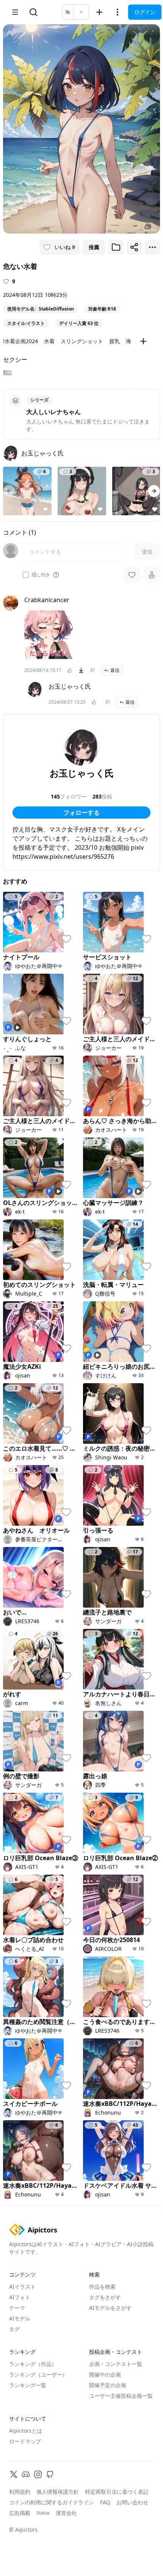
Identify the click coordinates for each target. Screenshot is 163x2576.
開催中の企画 (105, 2374)
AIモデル (20, 2318)
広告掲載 (20, 2513)
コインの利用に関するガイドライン (52, 2502)
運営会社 (66, 2513)
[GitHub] (50, 2474)
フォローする (81, 813)
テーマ (17, 2308)
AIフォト (20, 2297)
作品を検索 (102, 2287)
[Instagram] (38, 2474)
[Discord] (26, 2474)
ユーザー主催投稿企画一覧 (121, 2396)
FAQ (105, 2502)
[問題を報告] (92, 670)
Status (43, 2513)
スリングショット (82, 341)
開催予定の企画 (108, 2385)
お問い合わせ (132, 2502)
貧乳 (114, 341)
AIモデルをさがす (110, 2308)
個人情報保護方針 (58, 2492)
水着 (49, 341)
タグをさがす (105, 2297)
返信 (115, 670)
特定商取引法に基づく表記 (117, 2492)
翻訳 (8, 372)
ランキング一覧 (28, 2385)
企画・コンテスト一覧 (116, 2364)
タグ (14, 2329)
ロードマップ (25, 2441)
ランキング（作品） (33, 2364)
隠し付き (41, 575)
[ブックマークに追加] (116, 247)
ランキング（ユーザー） (38, 2374)
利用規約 (20, 2492)
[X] (14, 2474)
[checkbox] (26, 575)
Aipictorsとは (26, 2431)
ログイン (145, 12)
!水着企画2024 (20, 341)
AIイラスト (22, 2287)
